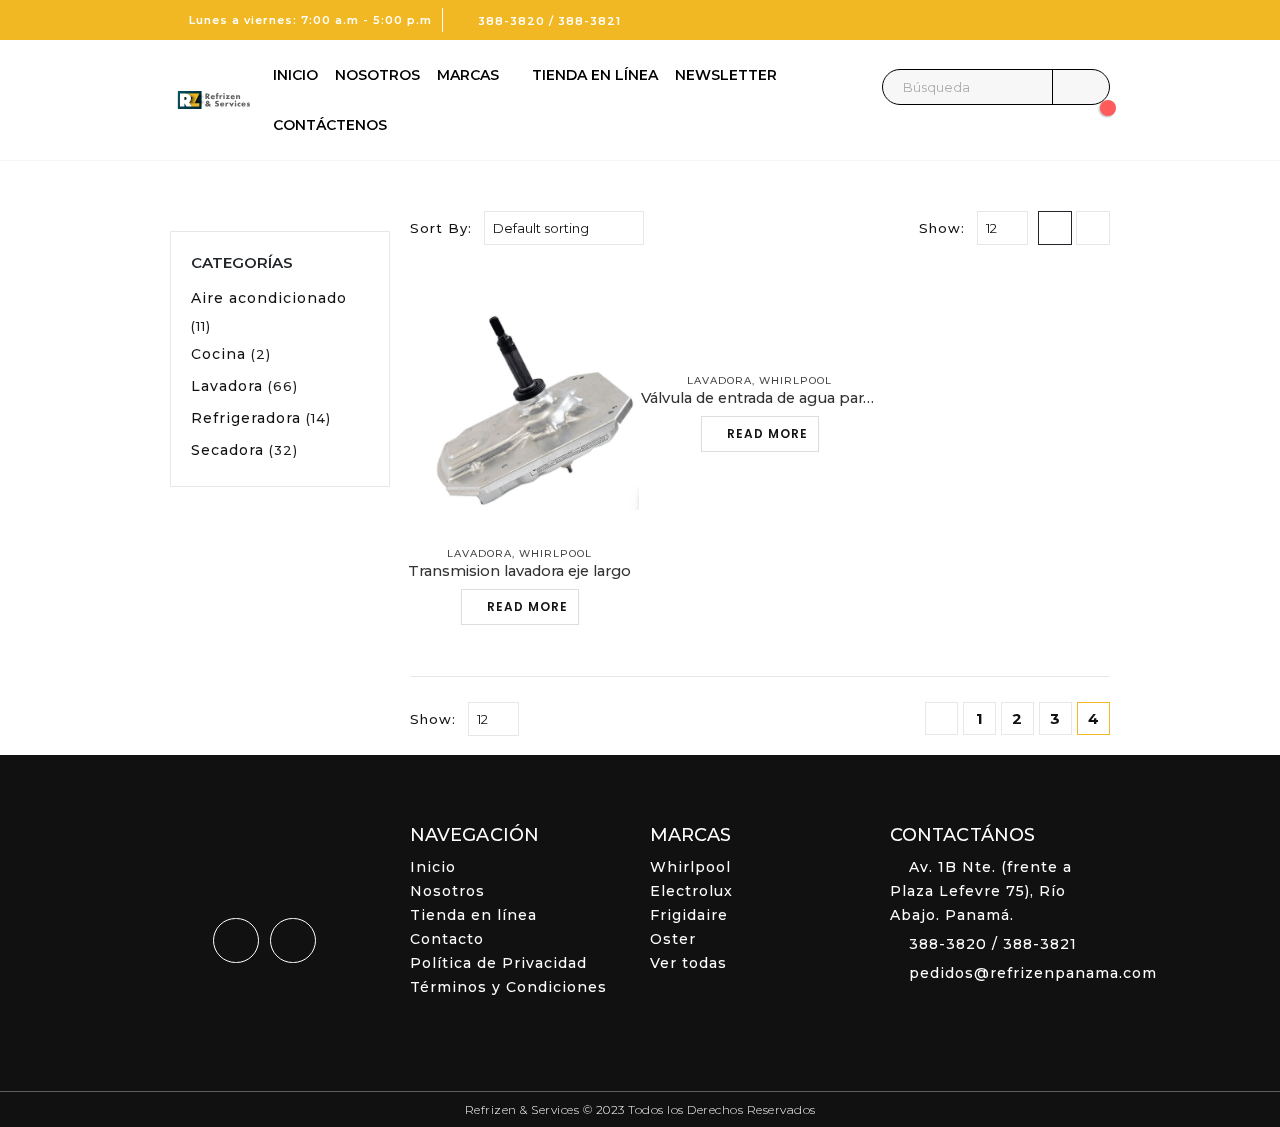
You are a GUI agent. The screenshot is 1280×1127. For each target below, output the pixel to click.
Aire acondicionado (269, 298)
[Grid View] (1055, 228)
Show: (942, 228)
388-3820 (511, 21)
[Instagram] (1095, 20)
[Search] (1081, 87)
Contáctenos (330, 125)
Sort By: (441, 228)
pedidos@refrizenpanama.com (1033, 973)
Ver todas (688, 963)
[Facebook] (1061, 20)
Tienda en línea (595, 75)
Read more (527, 606)
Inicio (295, 75)
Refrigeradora (246, 418)
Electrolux (691, 891)
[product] (520, 397)
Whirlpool (555, 553)
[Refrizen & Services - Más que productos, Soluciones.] (210, 100)
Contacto (447, 939)
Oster (673, 939)
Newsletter (726, 75)
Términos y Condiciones (508, 987)
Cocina (218, 354)
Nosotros (377, 75)
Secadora (227, 450)
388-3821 (589, 21)
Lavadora (479, 553)
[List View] (1093, 228)
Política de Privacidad (498, 963)
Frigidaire (689, 915)
